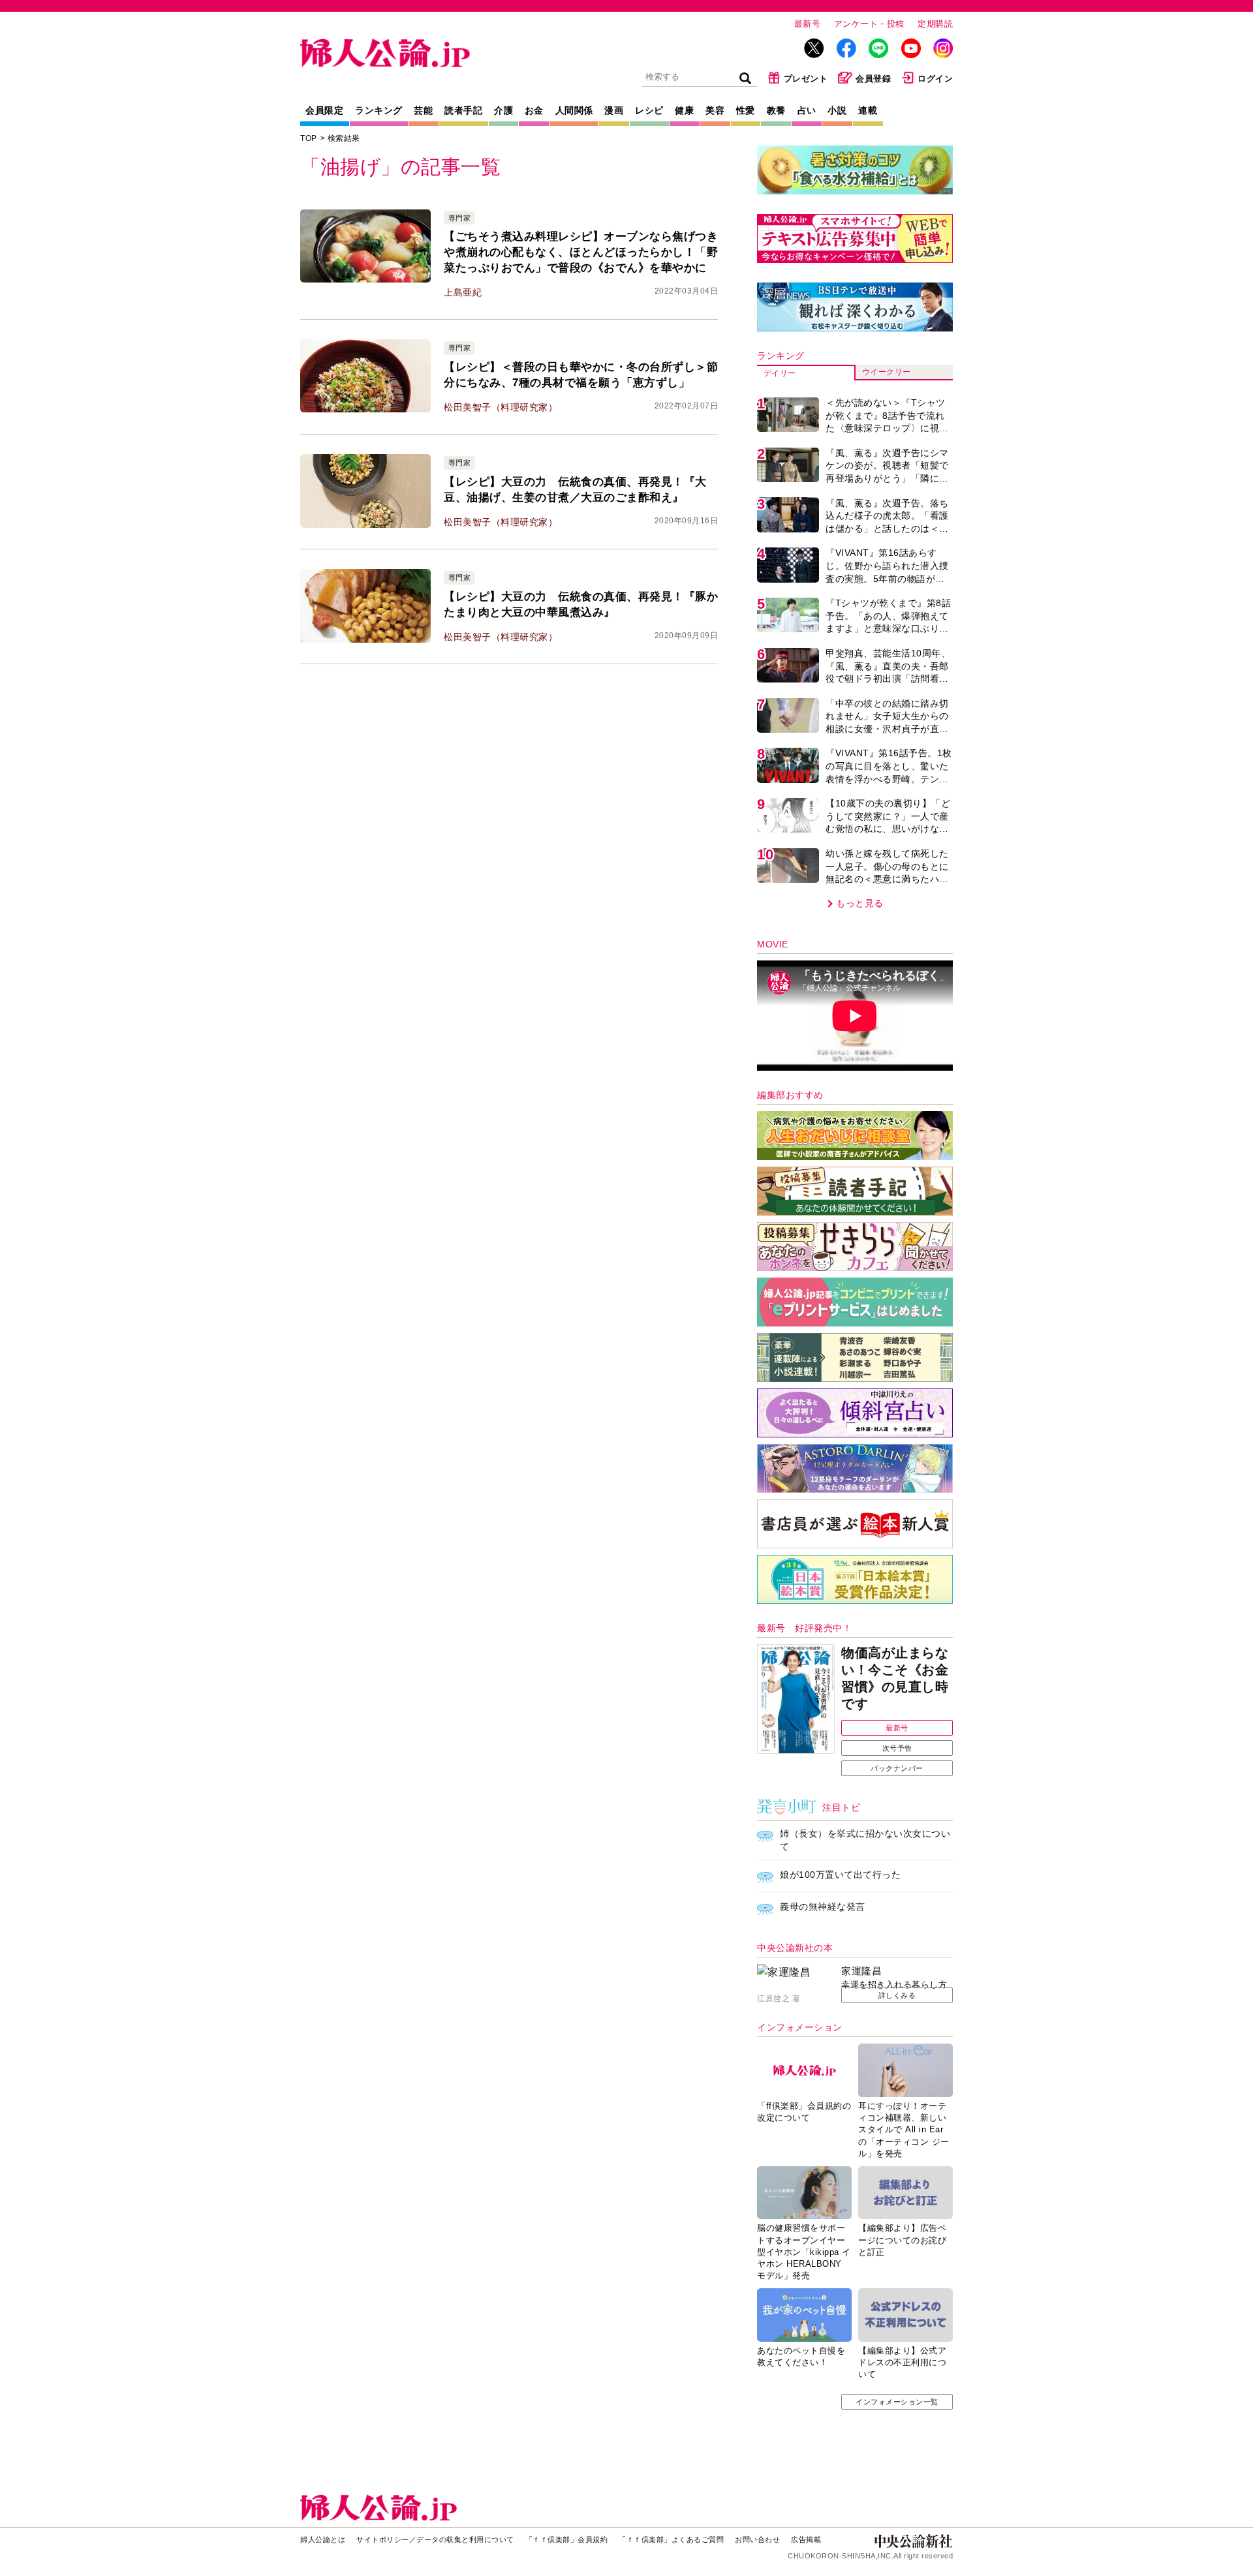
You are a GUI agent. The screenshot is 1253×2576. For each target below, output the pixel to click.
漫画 (614, 110)
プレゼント (806, 79)
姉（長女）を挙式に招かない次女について (865, 1840)
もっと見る (860, 903)
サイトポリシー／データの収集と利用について (435, 2539)
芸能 (423, 110)
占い (807, 110)
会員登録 (873, 79)
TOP (309, 138)
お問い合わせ (757, 2539)
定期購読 (935, 24)
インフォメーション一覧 (897, 2402)
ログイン (935, 79)
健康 (684, 110)
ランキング (379, 110)
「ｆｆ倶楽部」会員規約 (567, 2539)
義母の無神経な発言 (823, 1907)
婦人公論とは (323, 2539)
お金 (534, 110)
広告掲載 (806, 2539)
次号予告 (897, 1748)
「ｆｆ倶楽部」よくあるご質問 (671, 2539)
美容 (715, 110)
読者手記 (463, 110)
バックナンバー (897, 1768)
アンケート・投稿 (869, 24)
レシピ (649, 110)
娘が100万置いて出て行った (840, 1875)
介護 (503, 110)
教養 (776, 110)
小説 (837, 110)
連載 (868, 110)
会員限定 (324, 110)
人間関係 (574, 110)
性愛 (746, 110)
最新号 (808, 24)
